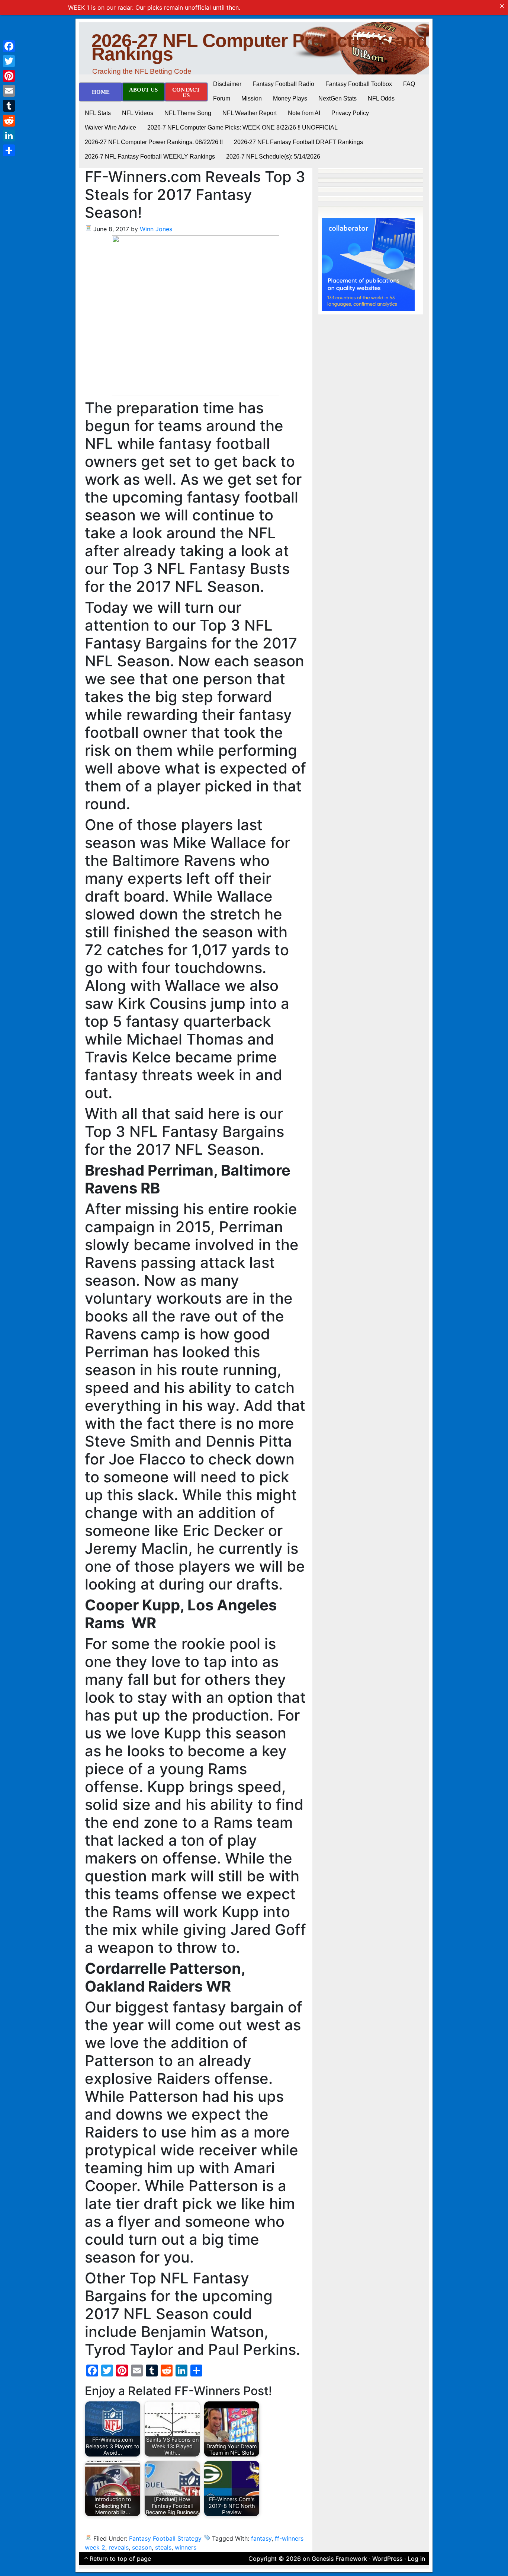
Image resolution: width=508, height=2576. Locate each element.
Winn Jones (156, 229)
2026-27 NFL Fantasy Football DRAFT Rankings (298, 142)
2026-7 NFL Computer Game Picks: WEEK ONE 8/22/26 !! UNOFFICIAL (242, 127)
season (142, 2547)
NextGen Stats (337, 98)
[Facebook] (9, 46)
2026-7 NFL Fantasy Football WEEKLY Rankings (150, 157)
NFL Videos (138, 113)
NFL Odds (381, 98)
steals (163, 2547)
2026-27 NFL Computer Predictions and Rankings (259, 47)
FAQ (409, 84)
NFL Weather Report (250, 113)
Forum (222, 98)
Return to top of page (120, 2559)
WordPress (387, 2559)
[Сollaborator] (368, 264)
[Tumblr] (9, 106)
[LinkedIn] (9, 136)
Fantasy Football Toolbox (359, 84)
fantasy (261, 2538)
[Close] (502, 6)
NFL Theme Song (188, 113)
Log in (416, 2559)
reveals (119, 2547)
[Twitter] (9, 61)
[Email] (9, 91)
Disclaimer (227, 84)
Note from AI (304, 113)
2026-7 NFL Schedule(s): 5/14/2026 (273, 157)
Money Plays (290, 98)
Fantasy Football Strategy (165, 2538)
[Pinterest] (9, 76)
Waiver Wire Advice (110, 127)
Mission (252, 98)
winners (186, 2547)
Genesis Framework (339, 2559)
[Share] (9, 150)
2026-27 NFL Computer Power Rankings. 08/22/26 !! (154, 142)
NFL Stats (98, 113)
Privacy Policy (350, 113)
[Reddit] (9, 121)
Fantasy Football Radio (283, 84)
